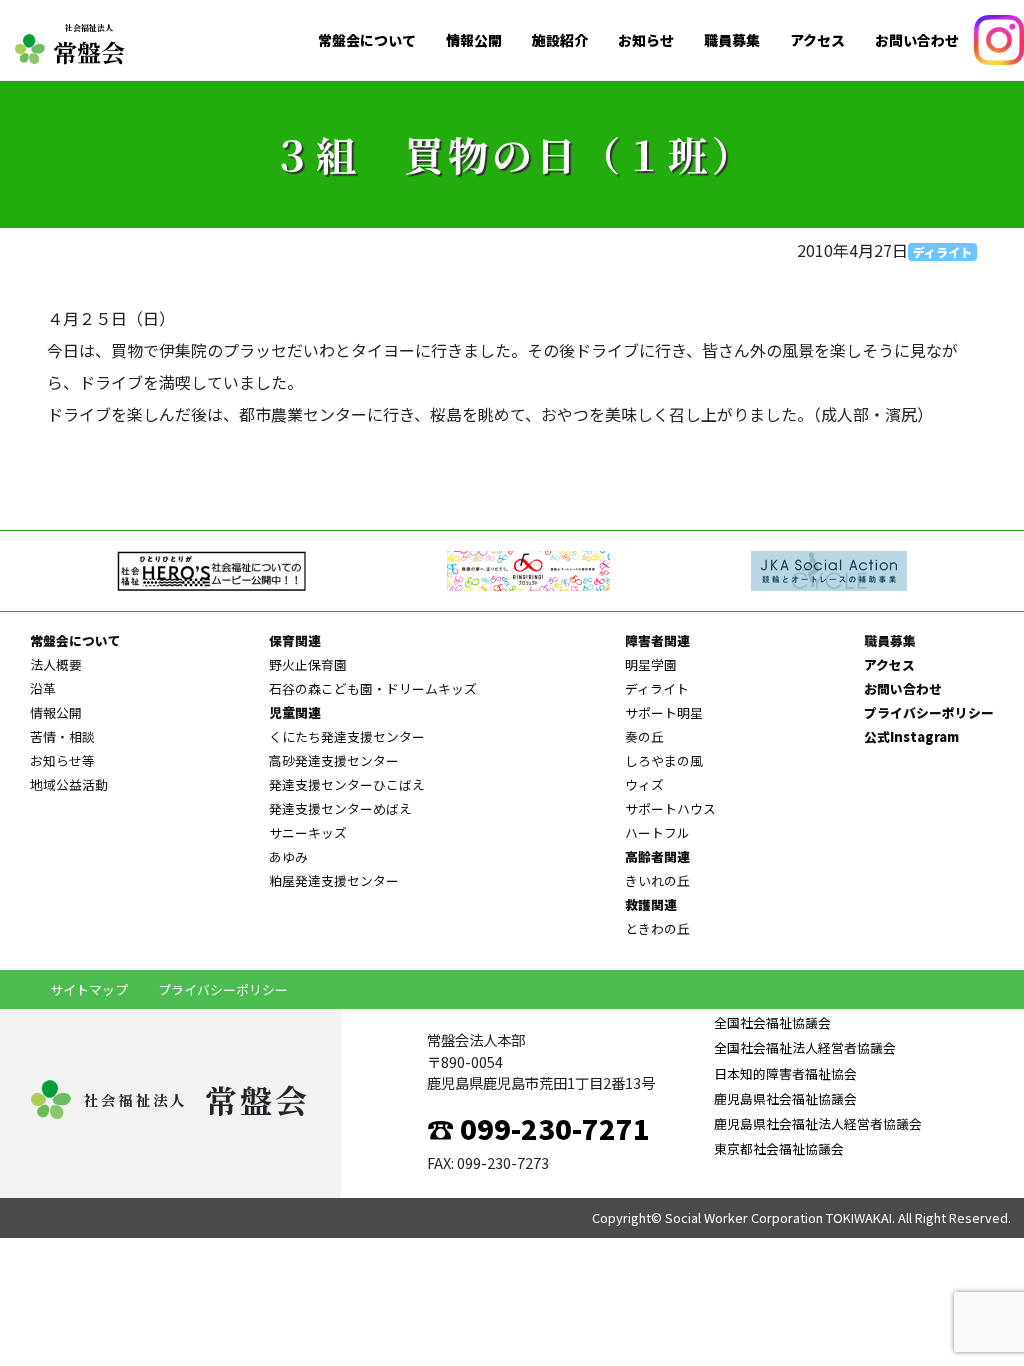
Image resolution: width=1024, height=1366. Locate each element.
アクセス (817, 40)
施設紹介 (560, 40)
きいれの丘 (657, 880)
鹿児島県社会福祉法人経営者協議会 (818, 1123)
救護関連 (651, 904)
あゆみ (288, 856)
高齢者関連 (657, 856)
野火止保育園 (308, 664)
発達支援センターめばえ (340, 808)
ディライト (942, 251)
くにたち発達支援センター (347, 736)
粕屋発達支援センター (334, 880)
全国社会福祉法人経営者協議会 (805, 1047)
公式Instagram (911, 736)
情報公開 (474, 40)
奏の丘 (644, 736)
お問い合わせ (917, 40)
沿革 (43, 688)
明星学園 (651, 664)
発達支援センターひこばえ (347, 784)
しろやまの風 (664, 760)
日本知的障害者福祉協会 (785, 1073)
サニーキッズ (308, 832)
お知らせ (646, 40)
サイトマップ (89, 989)
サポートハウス (670, 808)
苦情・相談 (62, 736)
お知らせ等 (62, 760)
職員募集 (732, 40)
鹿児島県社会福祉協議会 (785, 1098)
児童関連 (295, 712)
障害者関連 (657, 640)
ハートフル (657, 832)
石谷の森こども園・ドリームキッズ (373, 688)
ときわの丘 (657, 928)
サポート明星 (664, 712)
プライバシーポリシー (929, 712)
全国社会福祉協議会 (772, 1022)
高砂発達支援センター (334, 760)
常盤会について (367, 40)
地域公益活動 (69, 784)
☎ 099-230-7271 (538, 1128)
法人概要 (56, 664)
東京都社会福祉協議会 (779, 1148)
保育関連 (295, 640)
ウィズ (644, 784)
